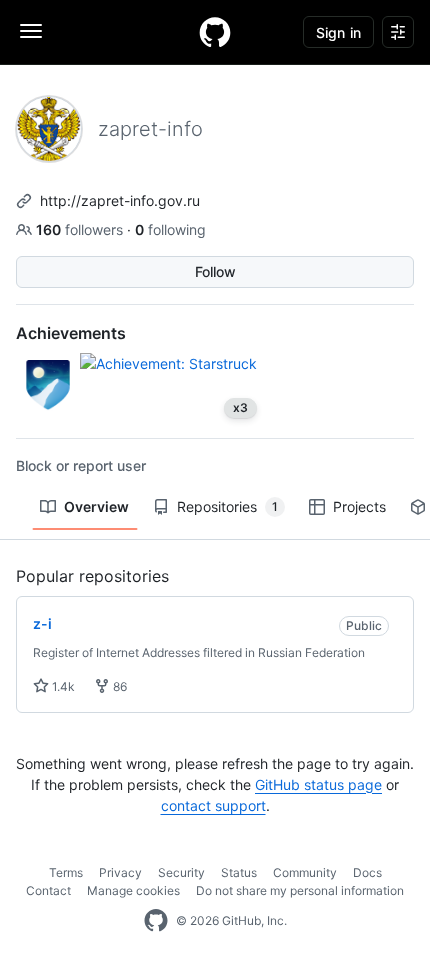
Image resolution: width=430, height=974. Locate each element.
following (170, 229)
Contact (48, 890)
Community (305, 872)
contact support (213, 805)
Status (239, 872)
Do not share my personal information (300, 890)
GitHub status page (318, 784)
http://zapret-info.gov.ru (120, 200)
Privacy (120, 872)
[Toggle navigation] (31, 31)
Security (181, 872)
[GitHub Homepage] (156, 921)
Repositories (227, 506)
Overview (96, 506)
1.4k (62, 686)
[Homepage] (215, 32)
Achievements (71, 333)
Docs (367, 872)
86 (118, 686)
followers (81, 229)
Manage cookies (133, 890)
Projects (359, 506)
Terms (66, 872)
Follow (215, 271)
